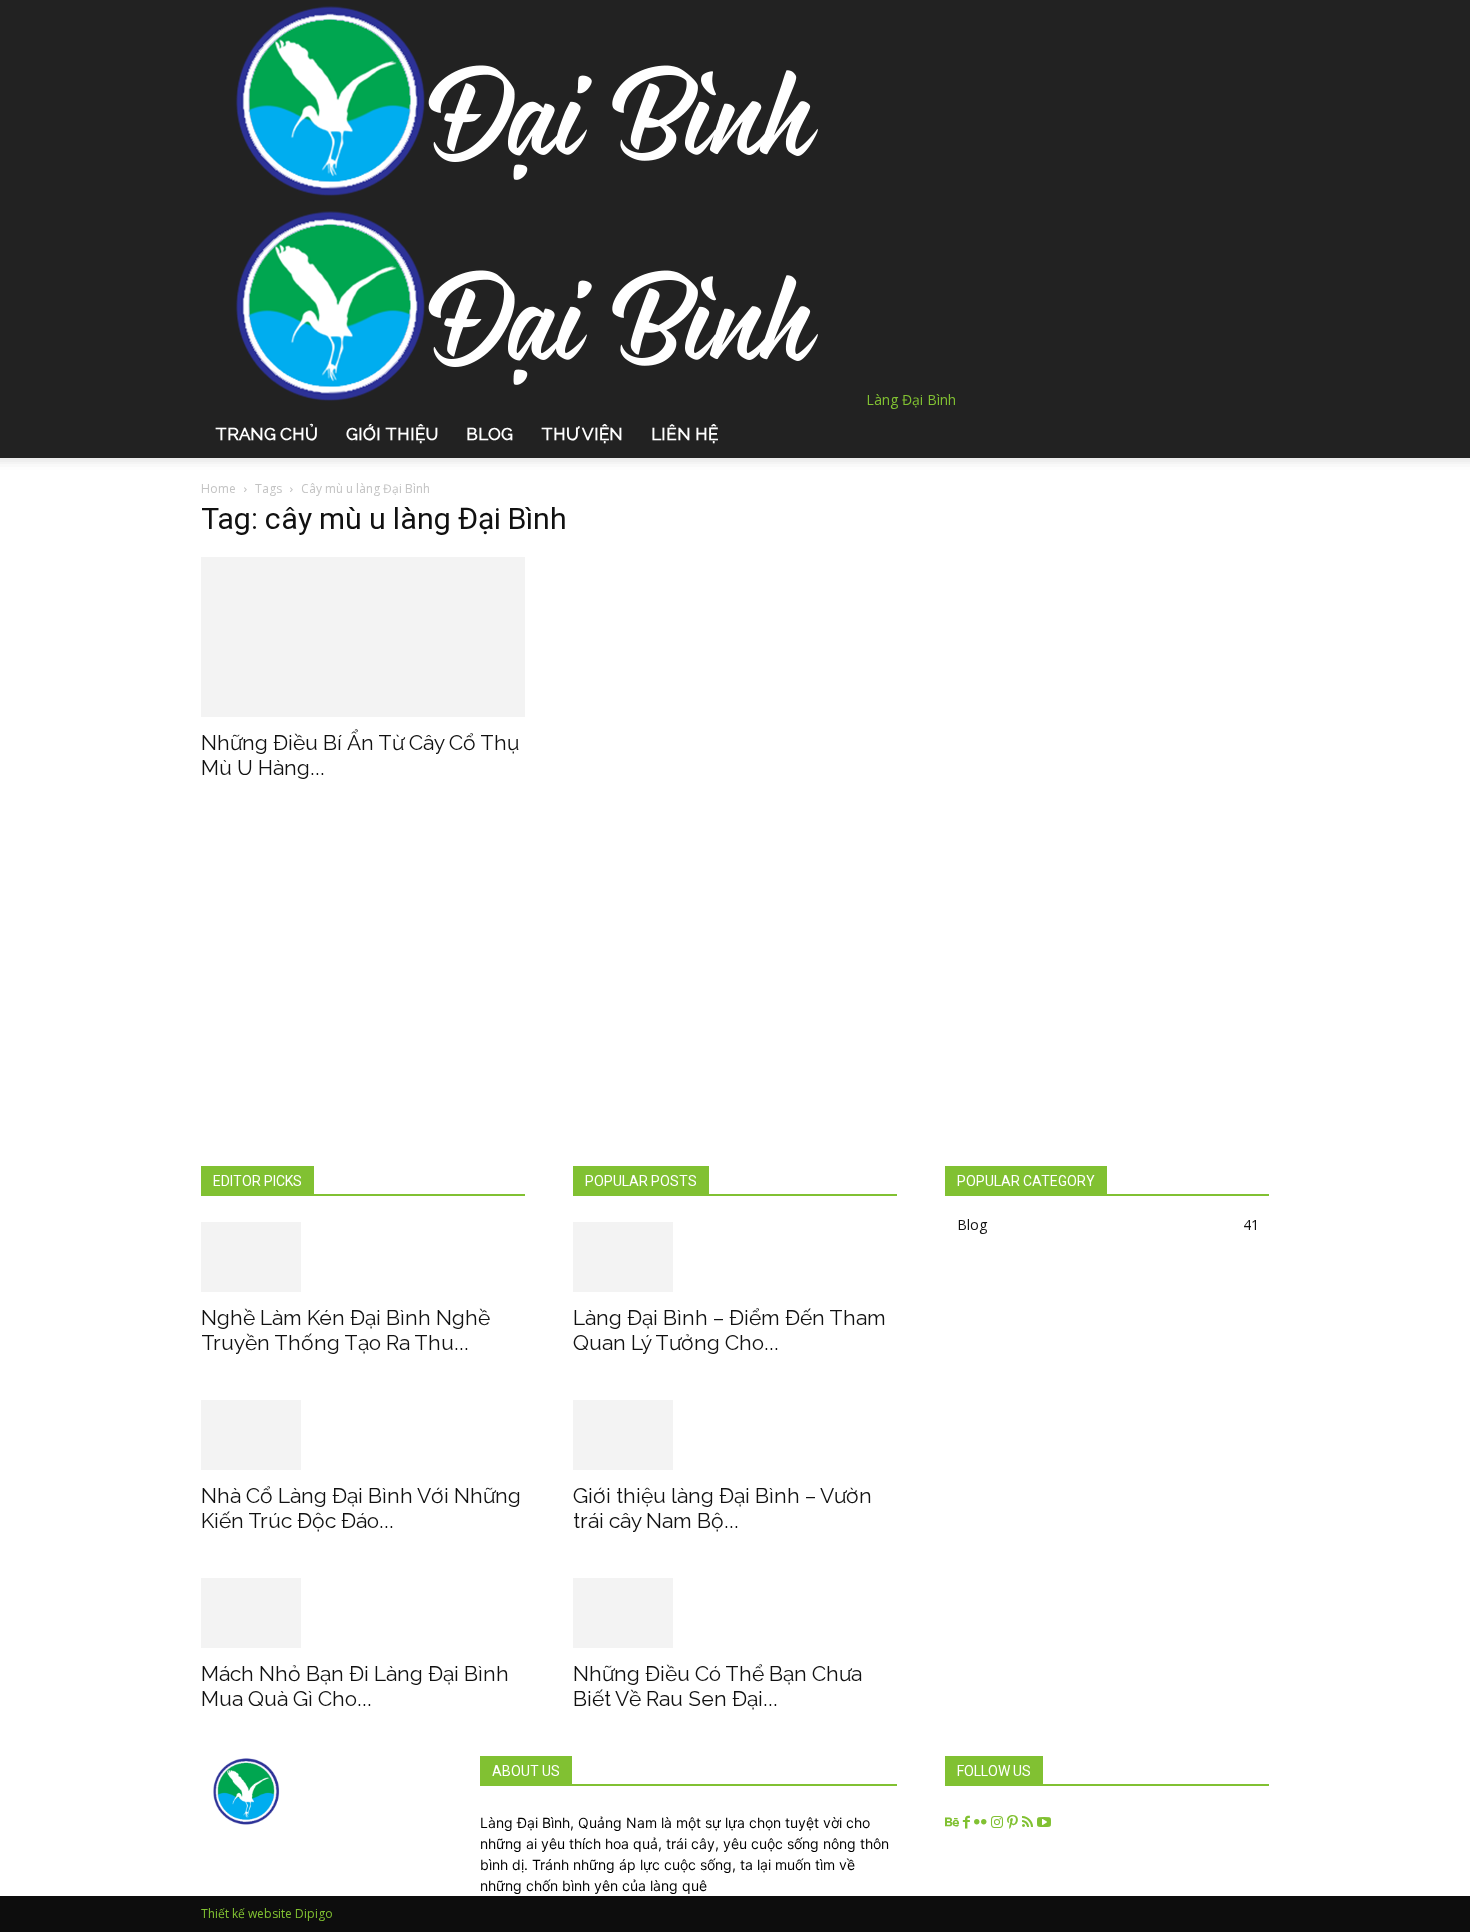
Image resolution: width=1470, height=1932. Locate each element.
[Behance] (954, 1822)
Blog (489, 434)
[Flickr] (982, 1822)
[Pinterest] (1014, 1822)
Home (218, 488)
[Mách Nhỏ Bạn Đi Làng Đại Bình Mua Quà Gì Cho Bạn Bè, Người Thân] (363, 1613)
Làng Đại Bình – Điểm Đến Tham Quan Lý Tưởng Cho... (729, 1330)
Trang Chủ (266, 434)
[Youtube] (1044, 1822)
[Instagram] (999, 1822)
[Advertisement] (735, 1015)
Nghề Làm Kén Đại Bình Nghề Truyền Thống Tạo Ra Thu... (345, 1330)
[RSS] (1029, 1822)
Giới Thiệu (392, 434)
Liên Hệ (684, 434)
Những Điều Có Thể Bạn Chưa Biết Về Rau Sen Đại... (717, 1686)
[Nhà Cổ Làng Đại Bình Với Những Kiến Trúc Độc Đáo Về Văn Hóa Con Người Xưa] (363, 1435)
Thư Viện (582, 434)
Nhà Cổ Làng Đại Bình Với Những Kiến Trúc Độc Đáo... (361, 1508)
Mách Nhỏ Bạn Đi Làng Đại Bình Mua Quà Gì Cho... (355, 1686)
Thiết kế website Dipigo (267, 1913)
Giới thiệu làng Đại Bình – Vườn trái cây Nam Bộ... (722, 1508)
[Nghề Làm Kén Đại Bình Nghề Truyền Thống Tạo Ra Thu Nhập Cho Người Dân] (363, 1257)
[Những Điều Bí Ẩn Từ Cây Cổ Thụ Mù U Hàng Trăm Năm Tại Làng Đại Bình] (363, 637)
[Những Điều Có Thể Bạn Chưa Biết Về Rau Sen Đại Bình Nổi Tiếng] (735, 1613)
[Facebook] (968, 1822)
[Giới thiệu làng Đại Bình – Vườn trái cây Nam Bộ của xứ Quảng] (735, 1435)
